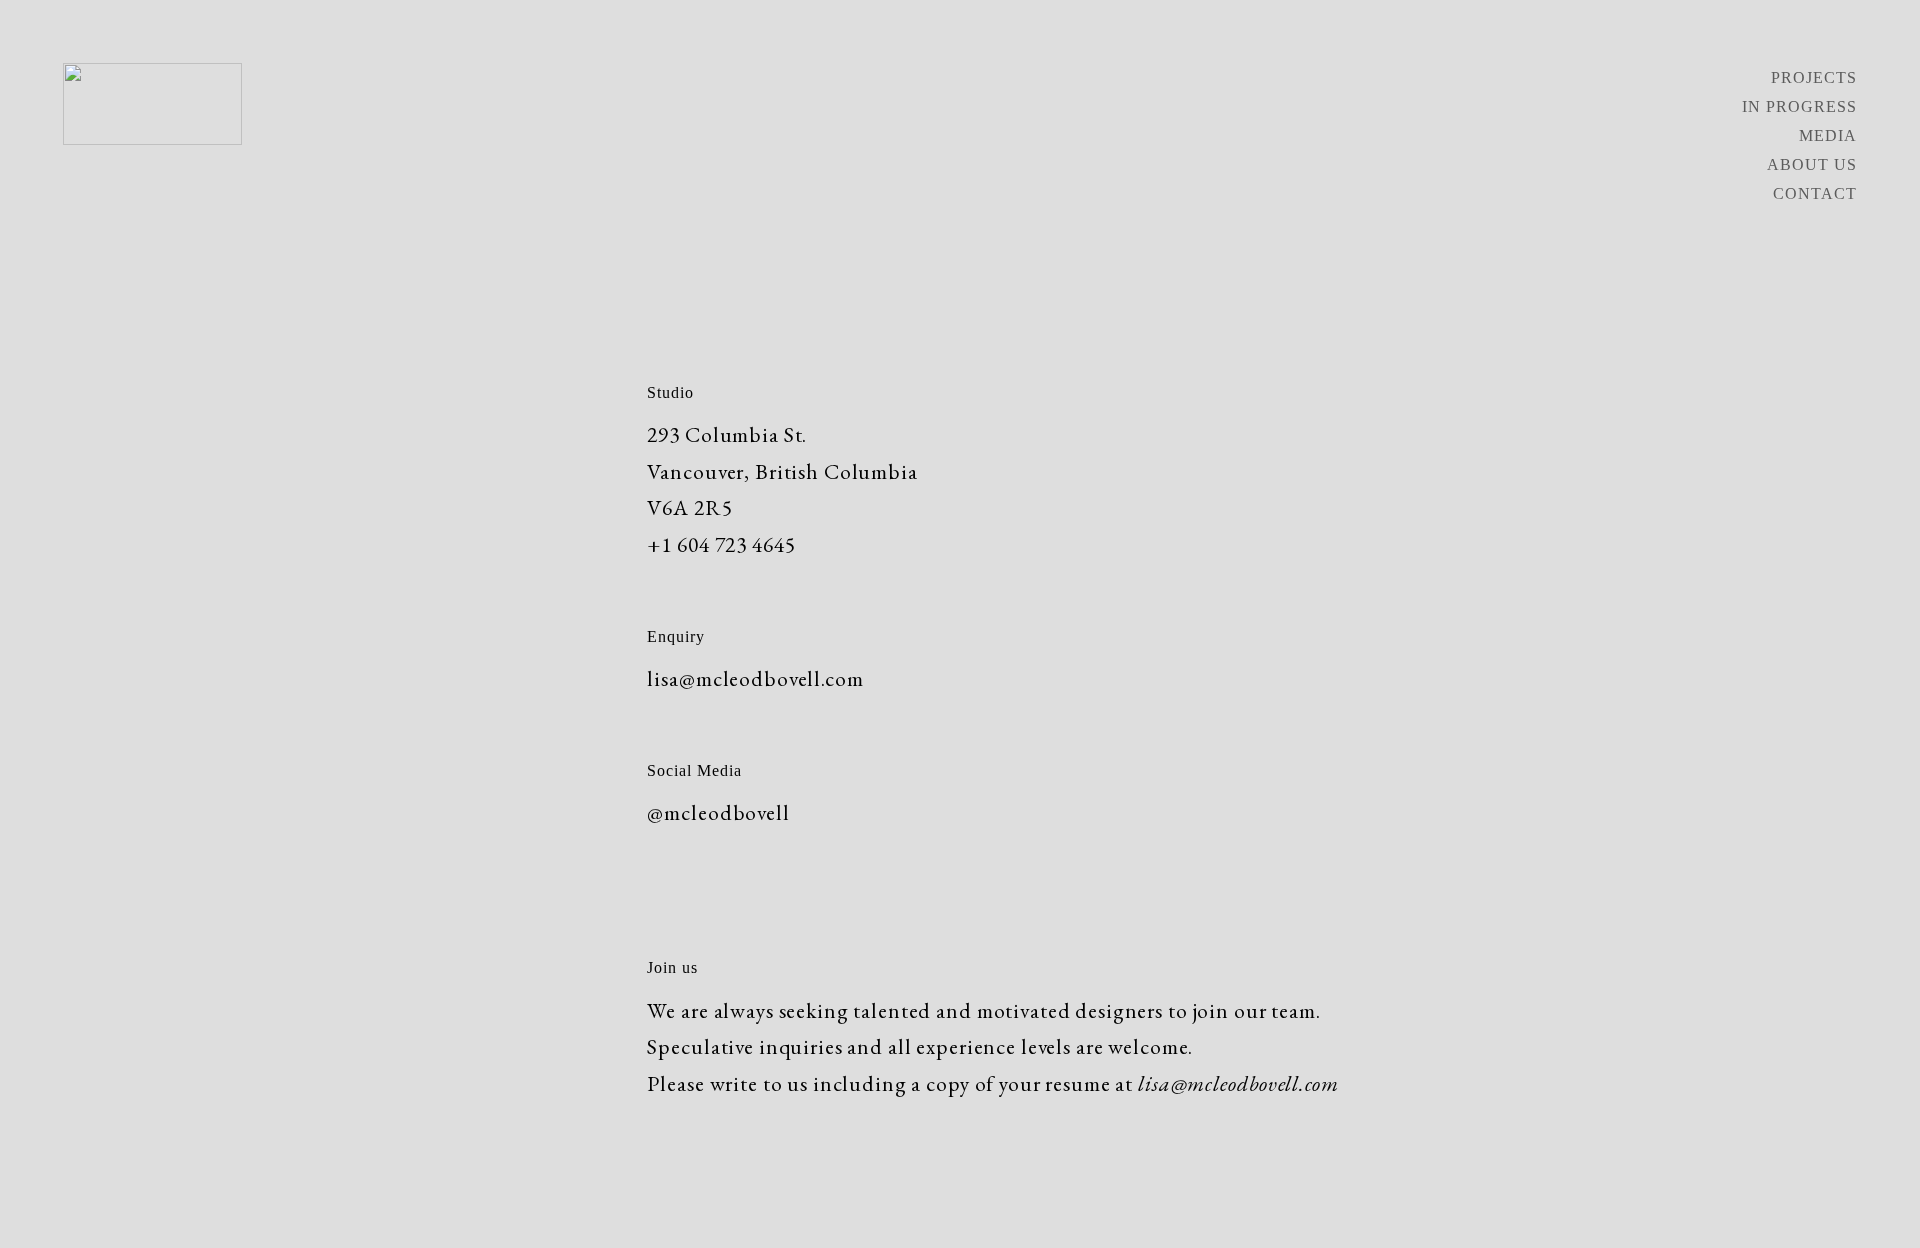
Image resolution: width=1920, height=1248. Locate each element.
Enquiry (676, 636)
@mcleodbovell (718, 812)
